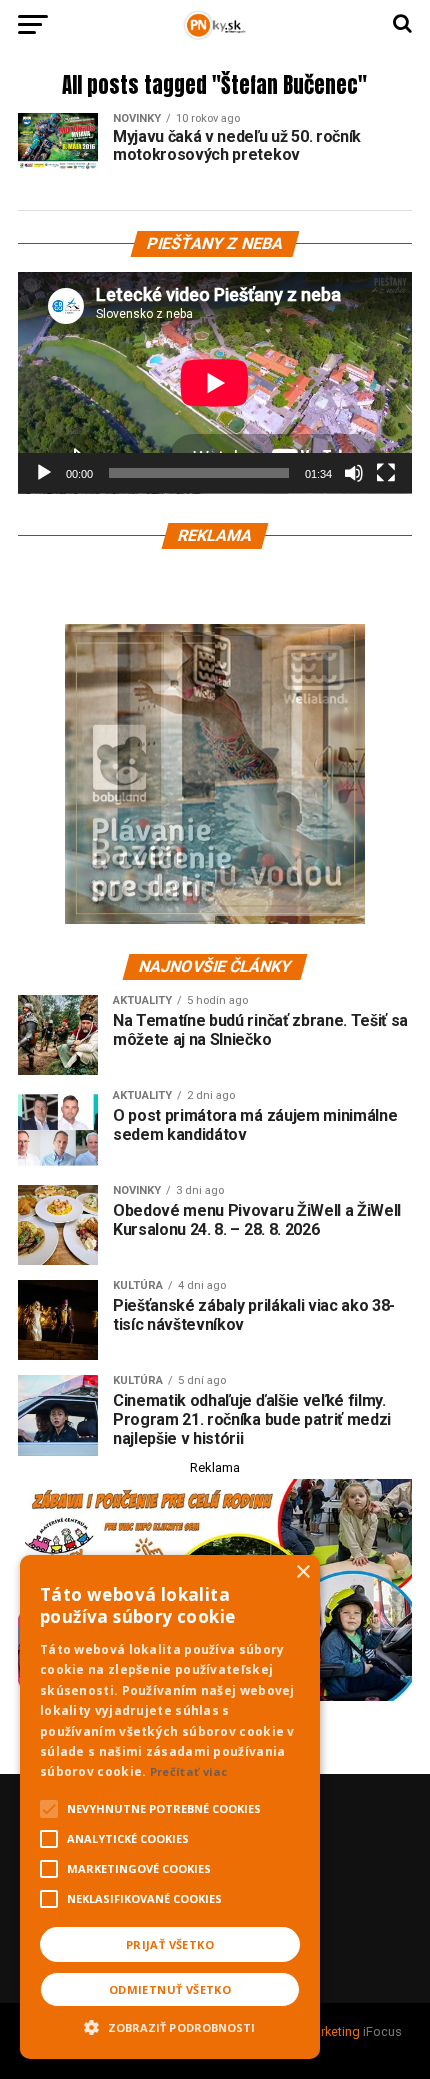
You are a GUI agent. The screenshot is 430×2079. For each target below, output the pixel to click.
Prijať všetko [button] (170, 1944)
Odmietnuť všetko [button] (170, 1989)
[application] (215, 383)
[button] (170, 2025)
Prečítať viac (189, 1771)
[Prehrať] (44, 473)
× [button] (302, 1572)
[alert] (170, 1807)
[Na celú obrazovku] (386, 473)
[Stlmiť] (354, 473)
